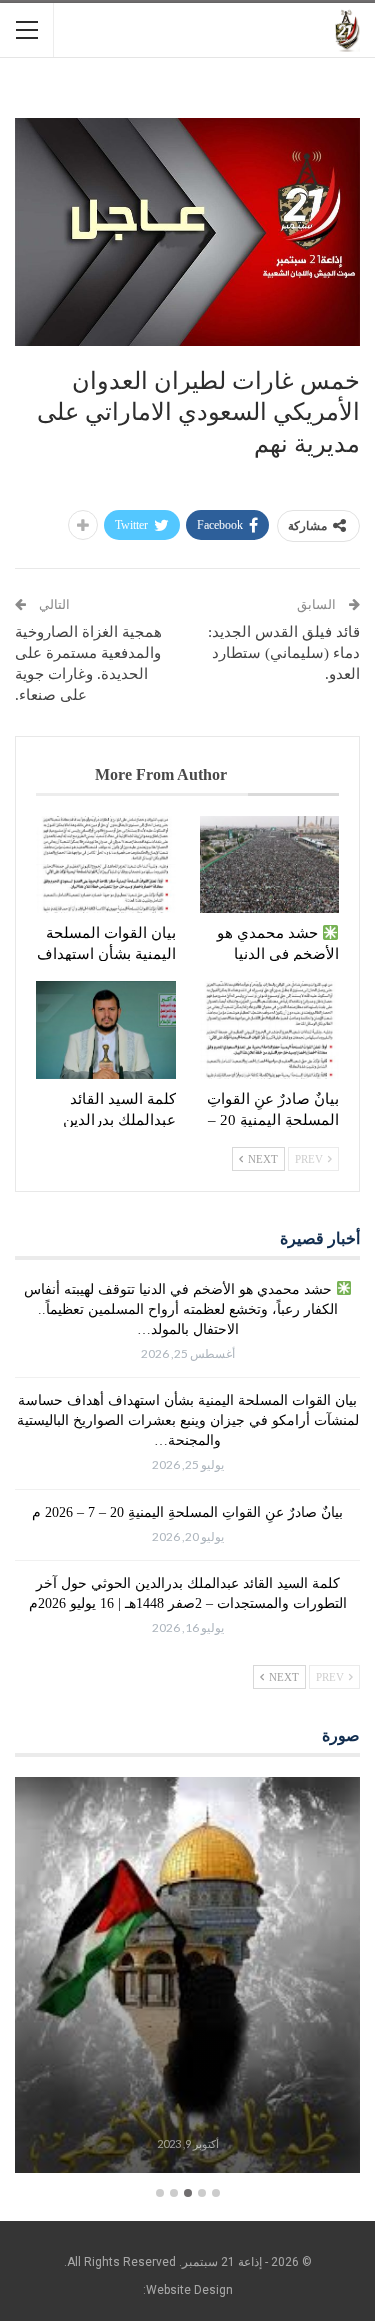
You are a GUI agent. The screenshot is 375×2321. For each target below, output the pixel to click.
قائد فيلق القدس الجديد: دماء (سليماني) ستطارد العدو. (284, 653)
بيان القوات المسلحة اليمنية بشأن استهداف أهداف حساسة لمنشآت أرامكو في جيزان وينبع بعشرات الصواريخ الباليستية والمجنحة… (188, 1420)
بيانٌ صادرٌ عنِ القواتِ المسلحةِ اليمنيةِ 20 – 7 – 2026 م (187, 1512)
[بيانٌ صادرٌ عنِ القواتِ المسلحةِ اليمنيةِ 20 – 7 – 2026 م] (270, 1030)
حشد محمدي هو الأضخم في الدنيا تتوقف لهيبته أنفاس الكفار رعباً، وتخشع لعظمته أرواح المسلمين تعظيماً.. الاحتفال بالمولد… (181, 1309)
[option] (187, 1978)
